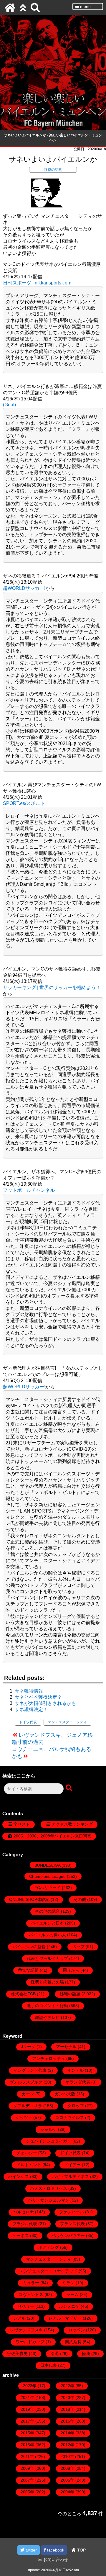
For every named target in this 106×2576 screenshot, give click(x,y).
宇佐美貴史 (17, 2354)
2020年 (67, 2397)
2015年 (27, 2433)
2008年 (67, 2468)
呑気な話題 (28, 1970)
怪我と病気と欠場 (47, 1982)
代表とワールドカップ (47, 1958)
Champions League (47, 1876)
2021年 (27, 2397)
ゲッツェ (24, 2117)
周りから (71, 1970)
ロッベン (77, 2330)
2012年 (67, 2445)
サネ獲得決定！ (31, 1710)
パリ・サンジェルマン (49, 2200)
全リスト (22, 1824)
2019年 (27, 2409)
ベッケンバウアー (68, 2235)
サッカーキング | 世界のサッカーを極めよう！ (52, 987)
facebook (55, 2550)
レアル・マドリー (65, 2318)
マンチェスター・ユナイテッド (49, 2271)
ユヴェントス (31, 2294)
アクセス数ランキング (72, 1824)
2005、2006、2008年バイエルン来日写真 (52, 1836)
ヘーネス (21, 2235)
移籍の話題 (53, 170)
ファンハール (72, 2212)
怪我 (86, 2354)
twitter (31, 2550)
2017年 (27, 2421)
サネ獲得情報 (29, 1691)
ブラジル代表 (25, 2224)
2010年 (67, 2456)
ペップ (78, 1947)
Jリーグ (28, 2047)
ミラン (68, 2283)
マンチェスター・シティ (67, 1722)
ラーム (72, 2294)
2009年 (27, 2468)
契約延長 (73, 2342)
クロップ (76, 2106)
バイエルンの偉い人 (47, 1935)
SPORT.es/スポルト (24, 803)
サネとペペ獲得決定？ (38, 1697)
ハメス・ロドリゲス (49, 2188)
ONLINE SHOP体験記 (29, 1899)
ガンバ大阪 (65, 2094)
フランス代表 (72, 2224)
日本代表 (49, 2365)
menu (85, 6)
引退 (55, 2354)
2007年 (27, 2480)
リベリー (26, 2306)
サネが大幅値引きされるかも (45, 1703)
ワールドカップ (30, 2342)
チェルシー (27, 2153)
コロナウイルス (69, 2117)
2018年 (67, 2409)
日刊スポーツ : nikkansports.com (37, 283)
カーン (28, 2094)
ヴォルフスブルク (26, 2082)
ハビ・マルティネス (70, 2176)
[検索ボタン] (69, 1788)
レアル (19, 2318)
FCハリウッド (48, 1888)
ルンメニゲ (69, 2306)
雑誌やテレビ (47, 2017)
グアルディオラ (28, 2106)
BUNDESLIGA (47, 1865)
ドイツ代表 (28, 1722)
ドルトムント (29, 2165)
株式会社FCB (23, 1994)
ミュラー (31, 2283)
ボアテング (49, 2247)
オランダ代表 (78, 2082)
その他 (80, 1899)
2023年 (30, 2386)
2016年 (67, 2421)
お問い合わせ (55, 2559)
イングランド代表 (30, 2070)
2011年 (27, 2456)
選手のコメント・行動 (47, 2006)
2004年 (67, 2492)
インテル (75, 2070)
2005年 (27, 2492)
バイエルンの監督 (29, 1947)
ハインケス (19, 2176)
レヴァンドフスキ (26, 2330)
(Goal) (9, 405)
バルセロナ (24, 2212)
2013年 (27, 2445)
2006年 (67, 2480)
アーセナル (66, 2047)
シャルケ (49, 2129)
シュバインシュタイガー (49, 2141)
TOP (81, 2550)
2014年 (67, 2433)
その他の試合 (47, 1911)
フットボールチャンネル (29, 1190)
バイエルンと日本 (47, 1923)
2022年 (67, 2386)
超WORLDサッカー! (24, 588)
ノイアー (72, 2165)
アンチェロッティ (49, 2058)
